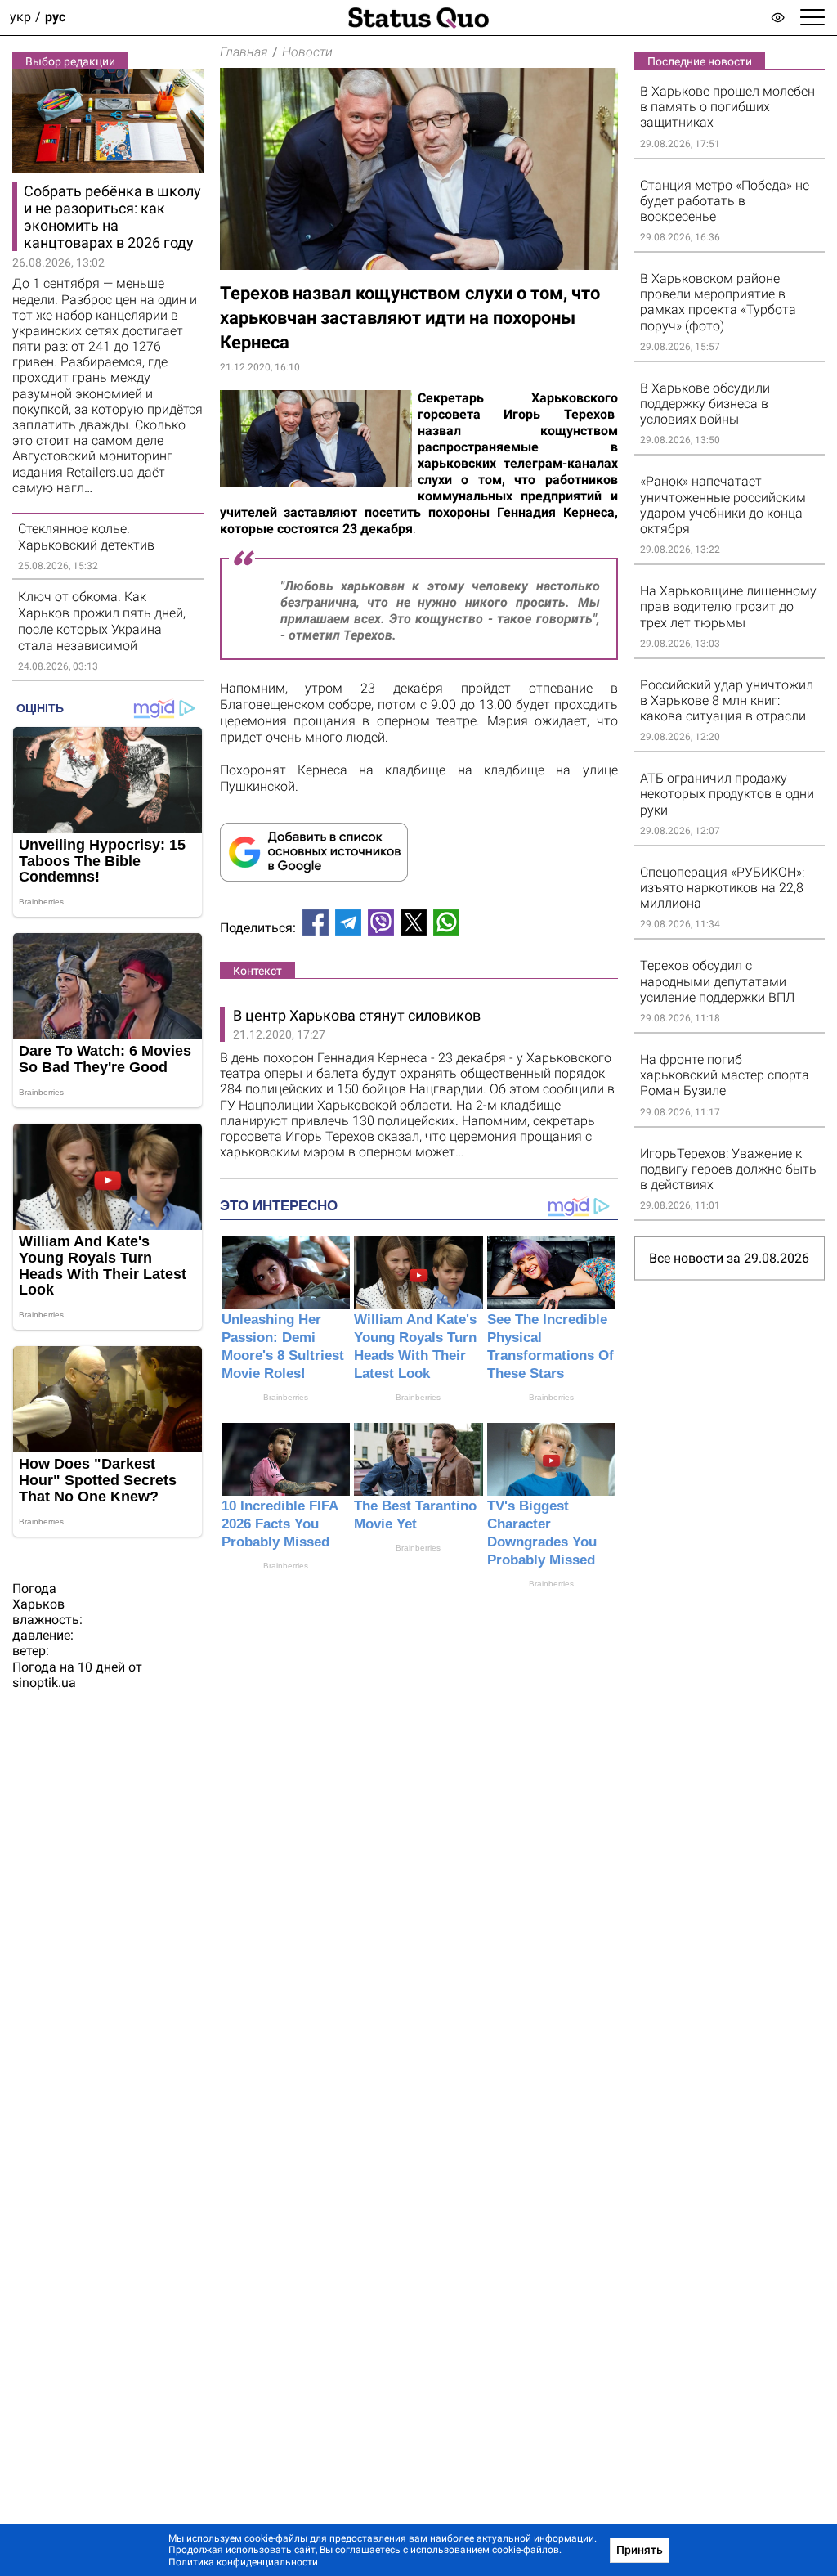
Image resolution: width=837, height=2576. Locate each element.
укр (20, 18)
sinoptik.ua (44, 1683)
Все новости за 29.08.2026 (729, 1258)
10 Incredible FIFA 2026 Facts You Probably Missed (280, 1524)
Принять (640, 2550)
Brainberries (286, 1397)
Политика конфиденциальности (243, 2562)
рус (55, 18)
